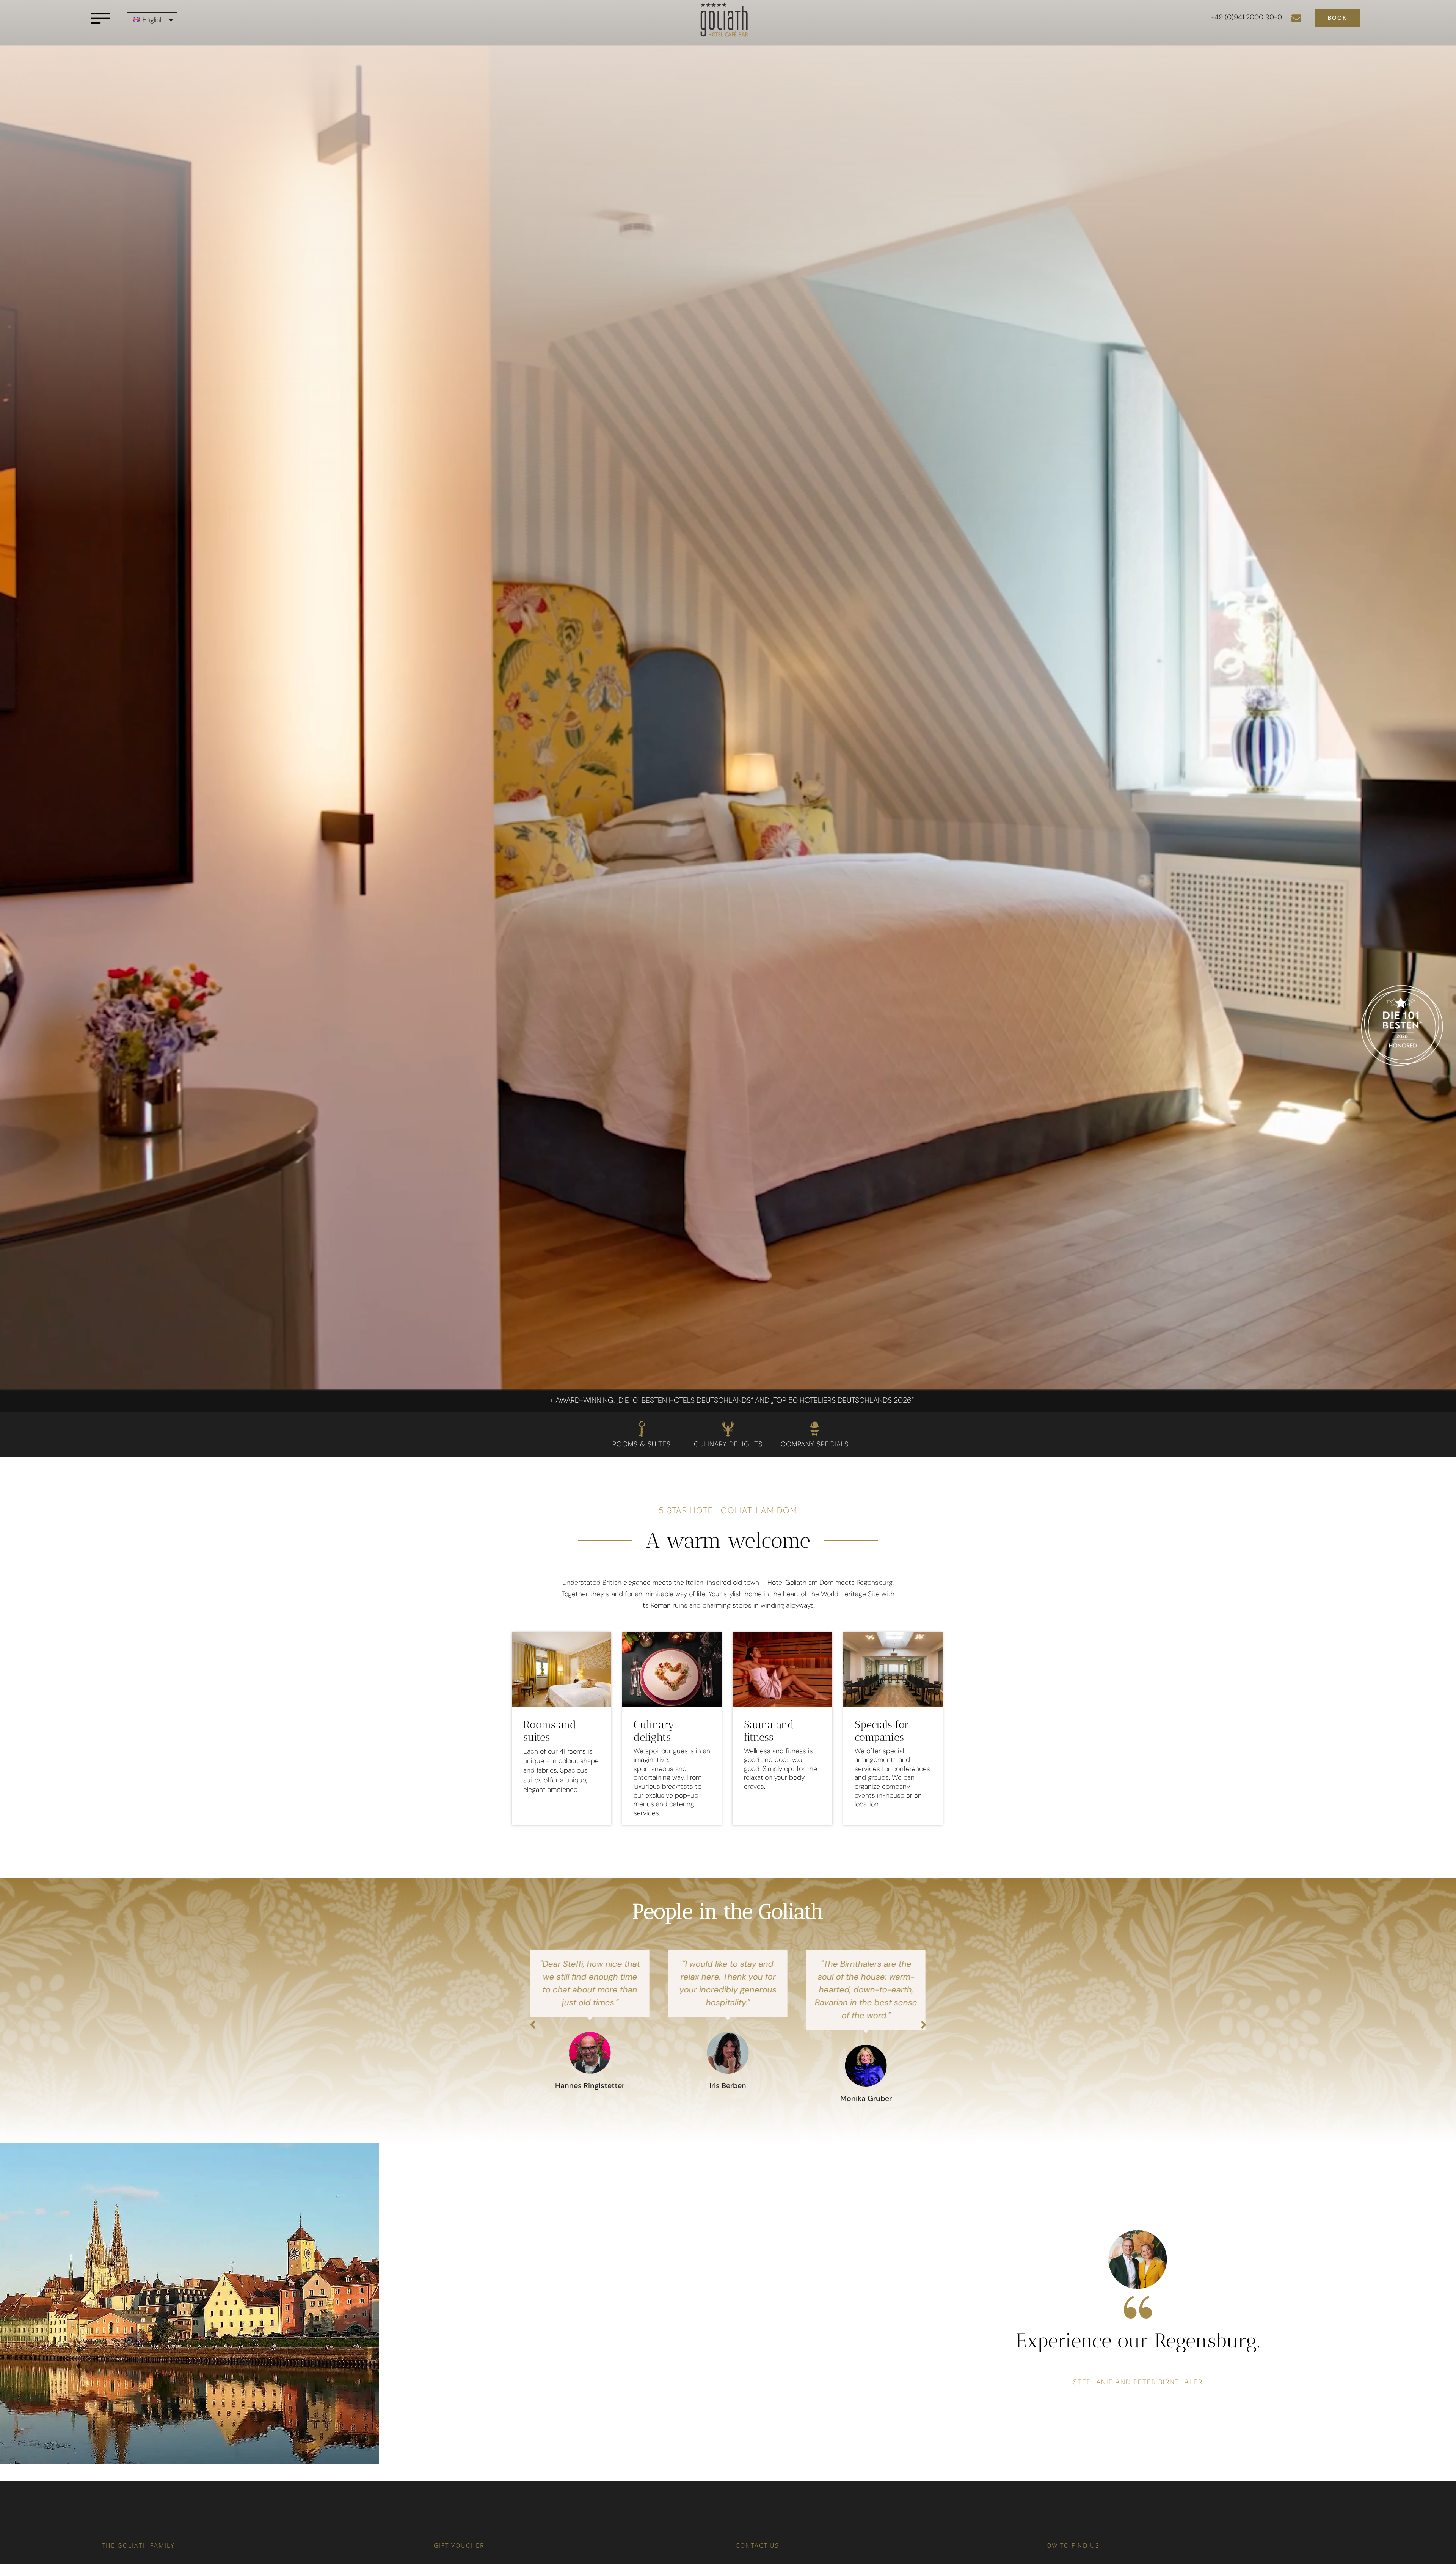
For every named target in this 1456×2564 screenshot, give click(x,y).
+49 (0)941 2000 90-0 (1247, 17)
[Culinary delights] (728, 1429)
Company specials (815, 1444)
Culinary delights (728, 1444)
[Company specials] (814, 1429)
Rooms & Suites (642, 1444)
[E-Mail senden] (1296, 18)
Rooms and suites (550, 1731)
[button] (533, 2025)
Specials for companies (882, 1731)
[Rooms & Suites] (642, 1429)
